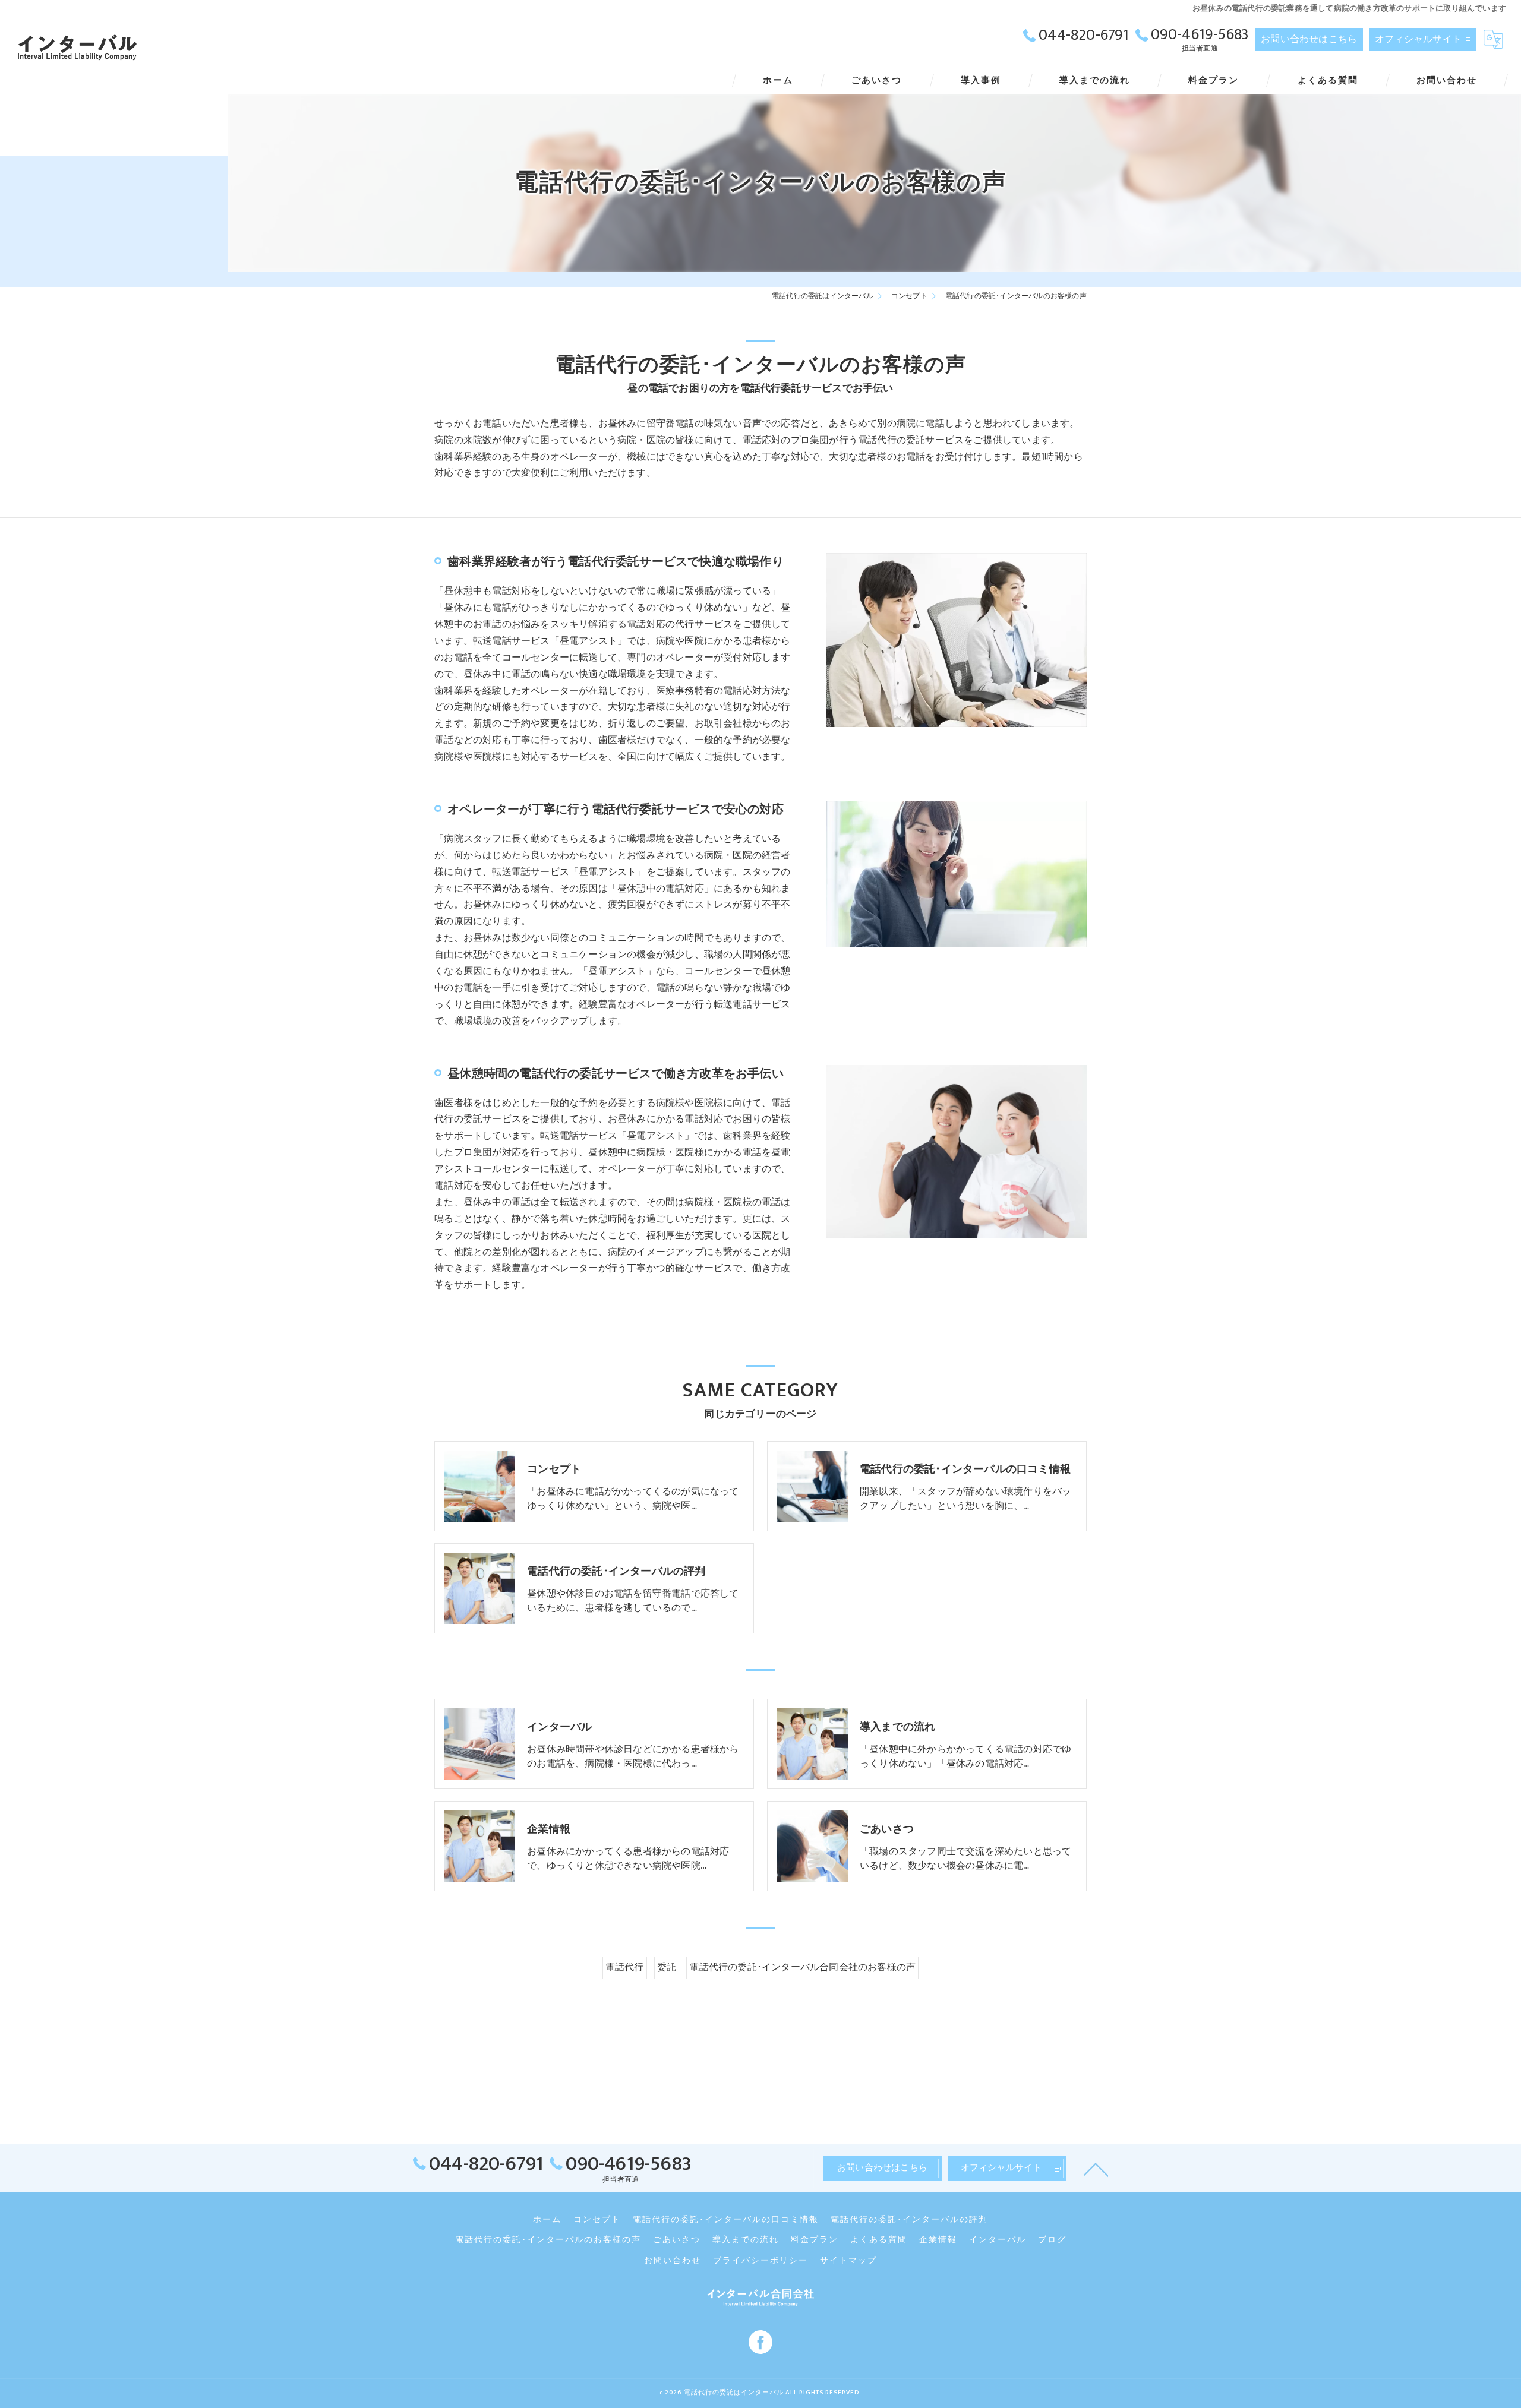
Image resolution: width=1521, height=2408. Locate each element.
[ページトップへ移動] (1096, 2169)
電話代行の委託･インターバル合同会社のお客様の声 (802, 1967)
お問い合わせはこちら (1309, 39)
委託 (667, 1967)
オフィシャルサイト (1418, 39)
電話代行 (625, 1967)
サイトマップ (848, 2261)
